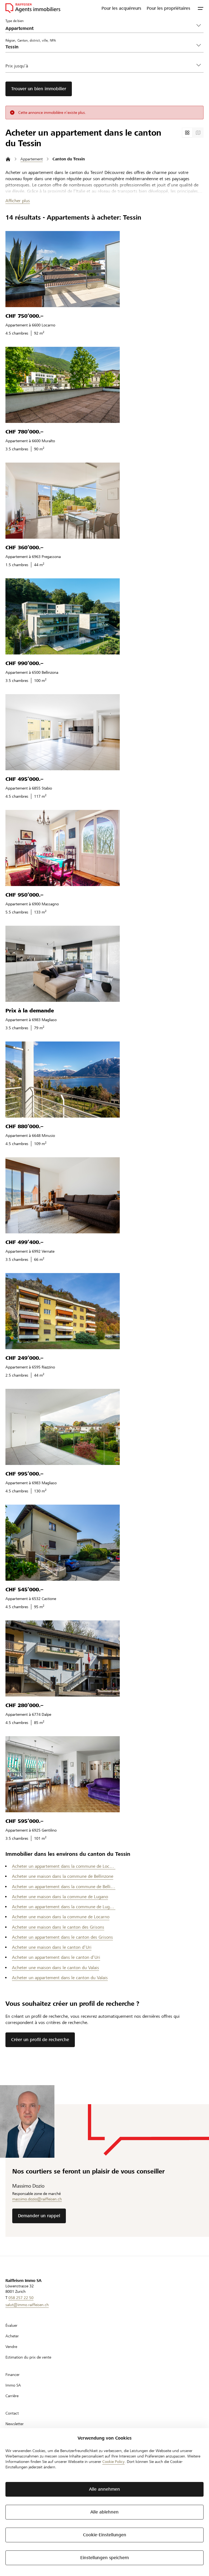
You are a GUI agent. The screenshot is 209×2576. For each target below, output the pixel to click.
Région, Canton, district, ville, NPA (31, 40)
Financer (13, 2375)
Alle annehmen (104, 2489)
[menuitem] (121, 8)
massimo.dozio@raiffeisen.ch (37, 2199)
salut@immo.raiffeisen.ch (27, 2305)
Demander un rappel (39, 2216)
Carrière (12, 2396)
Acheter (12, 2336)
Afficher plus (18, 201)
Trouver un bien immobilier (39, 89)
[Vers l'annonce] (63, 269)
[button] (201, 8)
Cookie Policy (113, 2462)
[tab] (187, 133)
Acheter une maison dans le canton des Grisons (58, 1927)
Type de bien (15, 21)
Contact (12, 2413)
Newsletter (15, 2424)
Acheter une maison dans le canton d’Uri (52, 1947)
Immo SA (13, 2385)
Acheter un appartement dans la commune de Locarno (64, 1866)
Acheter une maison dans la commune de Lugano (60, 1897)
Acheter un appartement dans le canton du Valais (60, 1978)
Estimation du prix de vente (28, 2357)
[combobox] (100, 47)
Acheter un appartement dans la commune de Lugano (64, 1907)
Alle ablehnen (104, 2512)
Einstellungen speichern (105, 2558)
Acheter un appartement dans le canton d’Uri (56, 1957)
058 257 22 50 (21, 2298)
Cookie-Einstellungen (105, 2535)
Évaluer (11, 2325)
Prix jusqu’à (17, 66)
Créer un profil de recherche (40, 2040)
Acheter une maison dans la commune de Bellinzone (63, 1876)
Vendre (11, 2347)
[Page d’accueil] (8, 159)
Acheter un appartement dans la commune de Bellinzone (64, 1887)
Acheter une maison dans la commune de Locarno (61, 1917)
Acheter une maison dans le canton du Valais (56, 1968)
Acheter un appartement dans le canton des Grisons (62, 1937)
